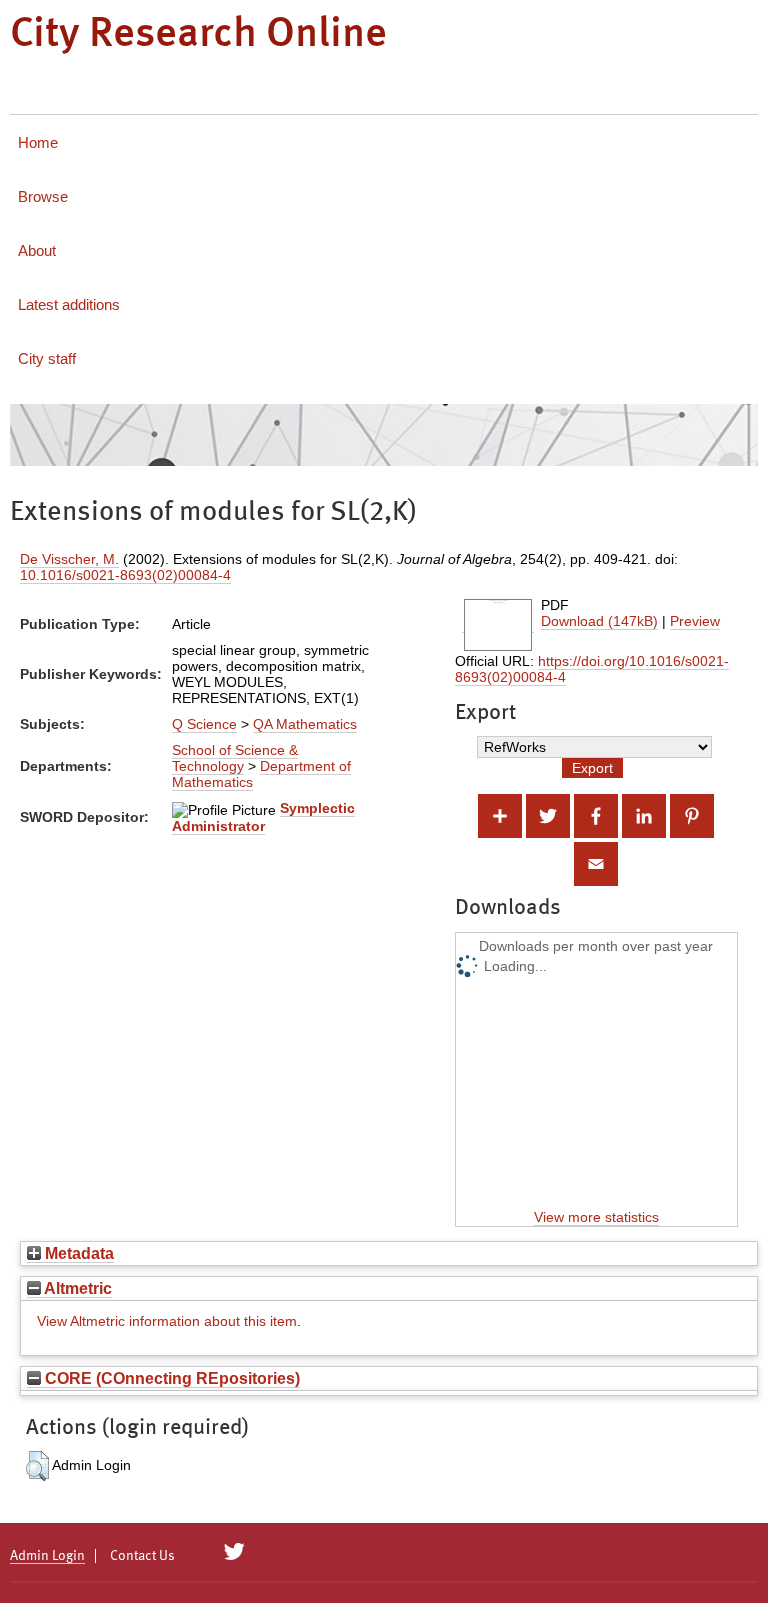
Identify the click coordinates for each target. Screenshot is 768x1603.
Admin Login (47, 1556)
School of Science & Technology (235, 758)
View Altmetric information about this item (167, 1321)
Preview (695, 621)
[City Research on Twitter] (234, 1552)
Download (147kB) (599, 621)
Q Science (204, 724)
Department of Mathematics (261, 774)
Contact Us (142, 1556)
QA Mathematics (305, 724)
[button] (37, 1466)
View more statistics (596, 1217)
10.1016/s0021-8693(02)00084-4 (125, 575)
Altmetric (76, 1288)
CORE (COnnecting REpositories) (170, 1378)
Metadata (77, 1253)
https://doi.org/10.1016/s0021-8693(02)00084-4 (592, 669)
